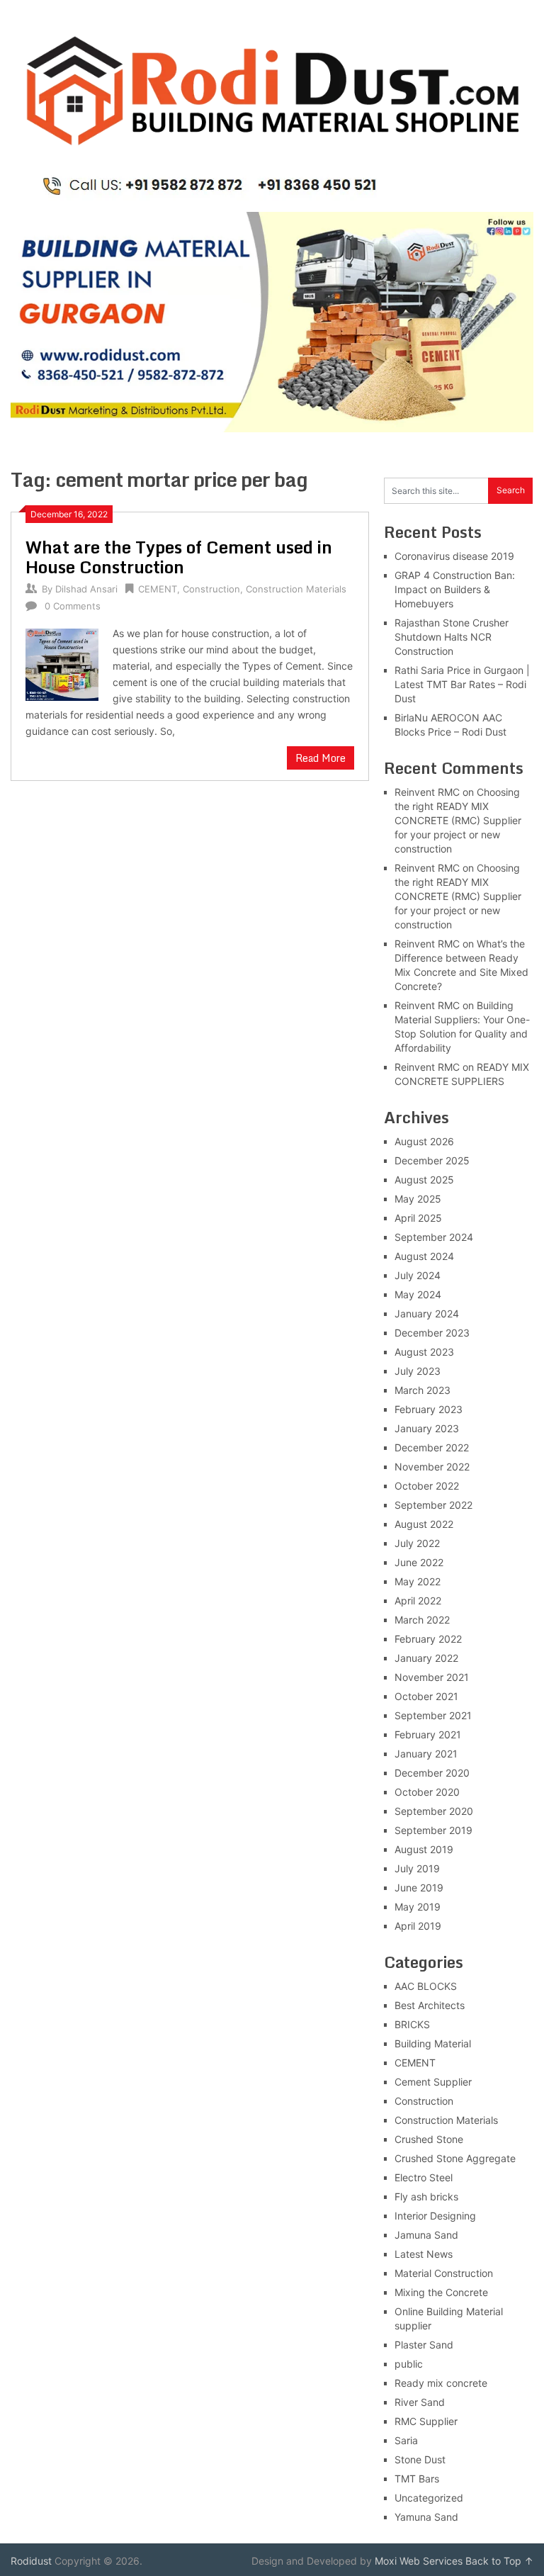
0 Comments (73, 606)
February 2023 (429, 1409)
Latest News (424, 2254)
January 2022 (426, 1658)
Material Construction (444, 2273)
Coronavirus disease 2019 (454, 556)
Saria (406, 2440)
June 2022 (419, 1562)
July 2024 (418, 1275)
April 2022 (418, 1601)
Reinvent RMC (427, 792)
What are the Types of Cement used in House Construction (179, 557)
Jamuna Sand (426, 2235)
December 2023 (432, 1333)
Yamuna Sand (426, 2517)
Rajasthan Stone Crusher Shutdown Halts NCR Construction (452, 637)
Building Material (433, 2043)
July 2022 (417, 1543)
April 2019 (418, 1926)
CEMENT (158, 589)
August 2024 (424, 1256)
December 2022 (432, 1447)
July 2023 (418, 1371)
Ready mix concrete (441, 2383)
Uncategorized (429, 2498)
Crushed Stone (429, 2139)
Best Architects (430, 2005)
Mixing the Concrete (441, 2292)
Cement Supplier (433, 2082)
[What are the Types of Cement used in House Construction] (62, 663)
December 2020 (432, 1773)
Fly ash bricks (426, 2197)
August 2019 (424, 1849)
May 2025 (418, 1199)
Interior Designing (435, 2216)
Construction (211, 589)
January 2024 (427, 1314)
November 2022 (432, 1467)
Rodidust (31, 2561)
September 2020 (434, 1811)
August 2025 (424, 1180)
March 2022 (422, 1620)
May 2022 (418, 1581)
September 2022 (433, 1505)
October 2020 (427, 1792)
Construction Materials (296, 589)
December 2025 (432, 1160)
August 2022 (424, 1524)
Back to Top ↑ (499, 2561)
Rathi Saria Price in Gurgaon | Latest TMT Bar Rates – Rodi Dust (462, 684)
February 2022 (428, 1639)
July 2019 (417, 1868)
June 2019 (419, 1888)
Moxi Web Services (419, 2561)
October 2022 (427, 1486)
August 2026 (424, 1141)
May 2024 (418, 1294)
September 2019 (433, 1830)
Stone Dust (420, 2459)
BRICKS (412, 2024)
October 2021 (426, 1696)
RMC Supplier (426, 2421)
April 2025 (418, 1218)
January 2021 (426, 1754)
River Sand (420, 2402)
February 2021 (428, 1734)
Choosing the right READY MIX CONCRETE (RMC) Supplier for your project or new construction (458, 820)
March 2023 (423, 1390)
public (409, 2364)
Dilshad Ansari (86, 589)
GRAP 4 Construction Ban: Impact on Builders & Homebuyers (455, 589)
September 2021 (433, 1715)
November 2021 (432, 1677)
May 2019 (418, 1907)
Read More (321, 758)
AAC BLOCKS (426, 1986)
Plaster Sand (424, 2345)
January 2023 (427, 1428)
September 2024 (434, 1237)
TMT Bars (417, 2479)
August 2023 (424, 1352)
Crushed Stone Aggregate (455, 2158)
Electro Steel (424, 2177)
